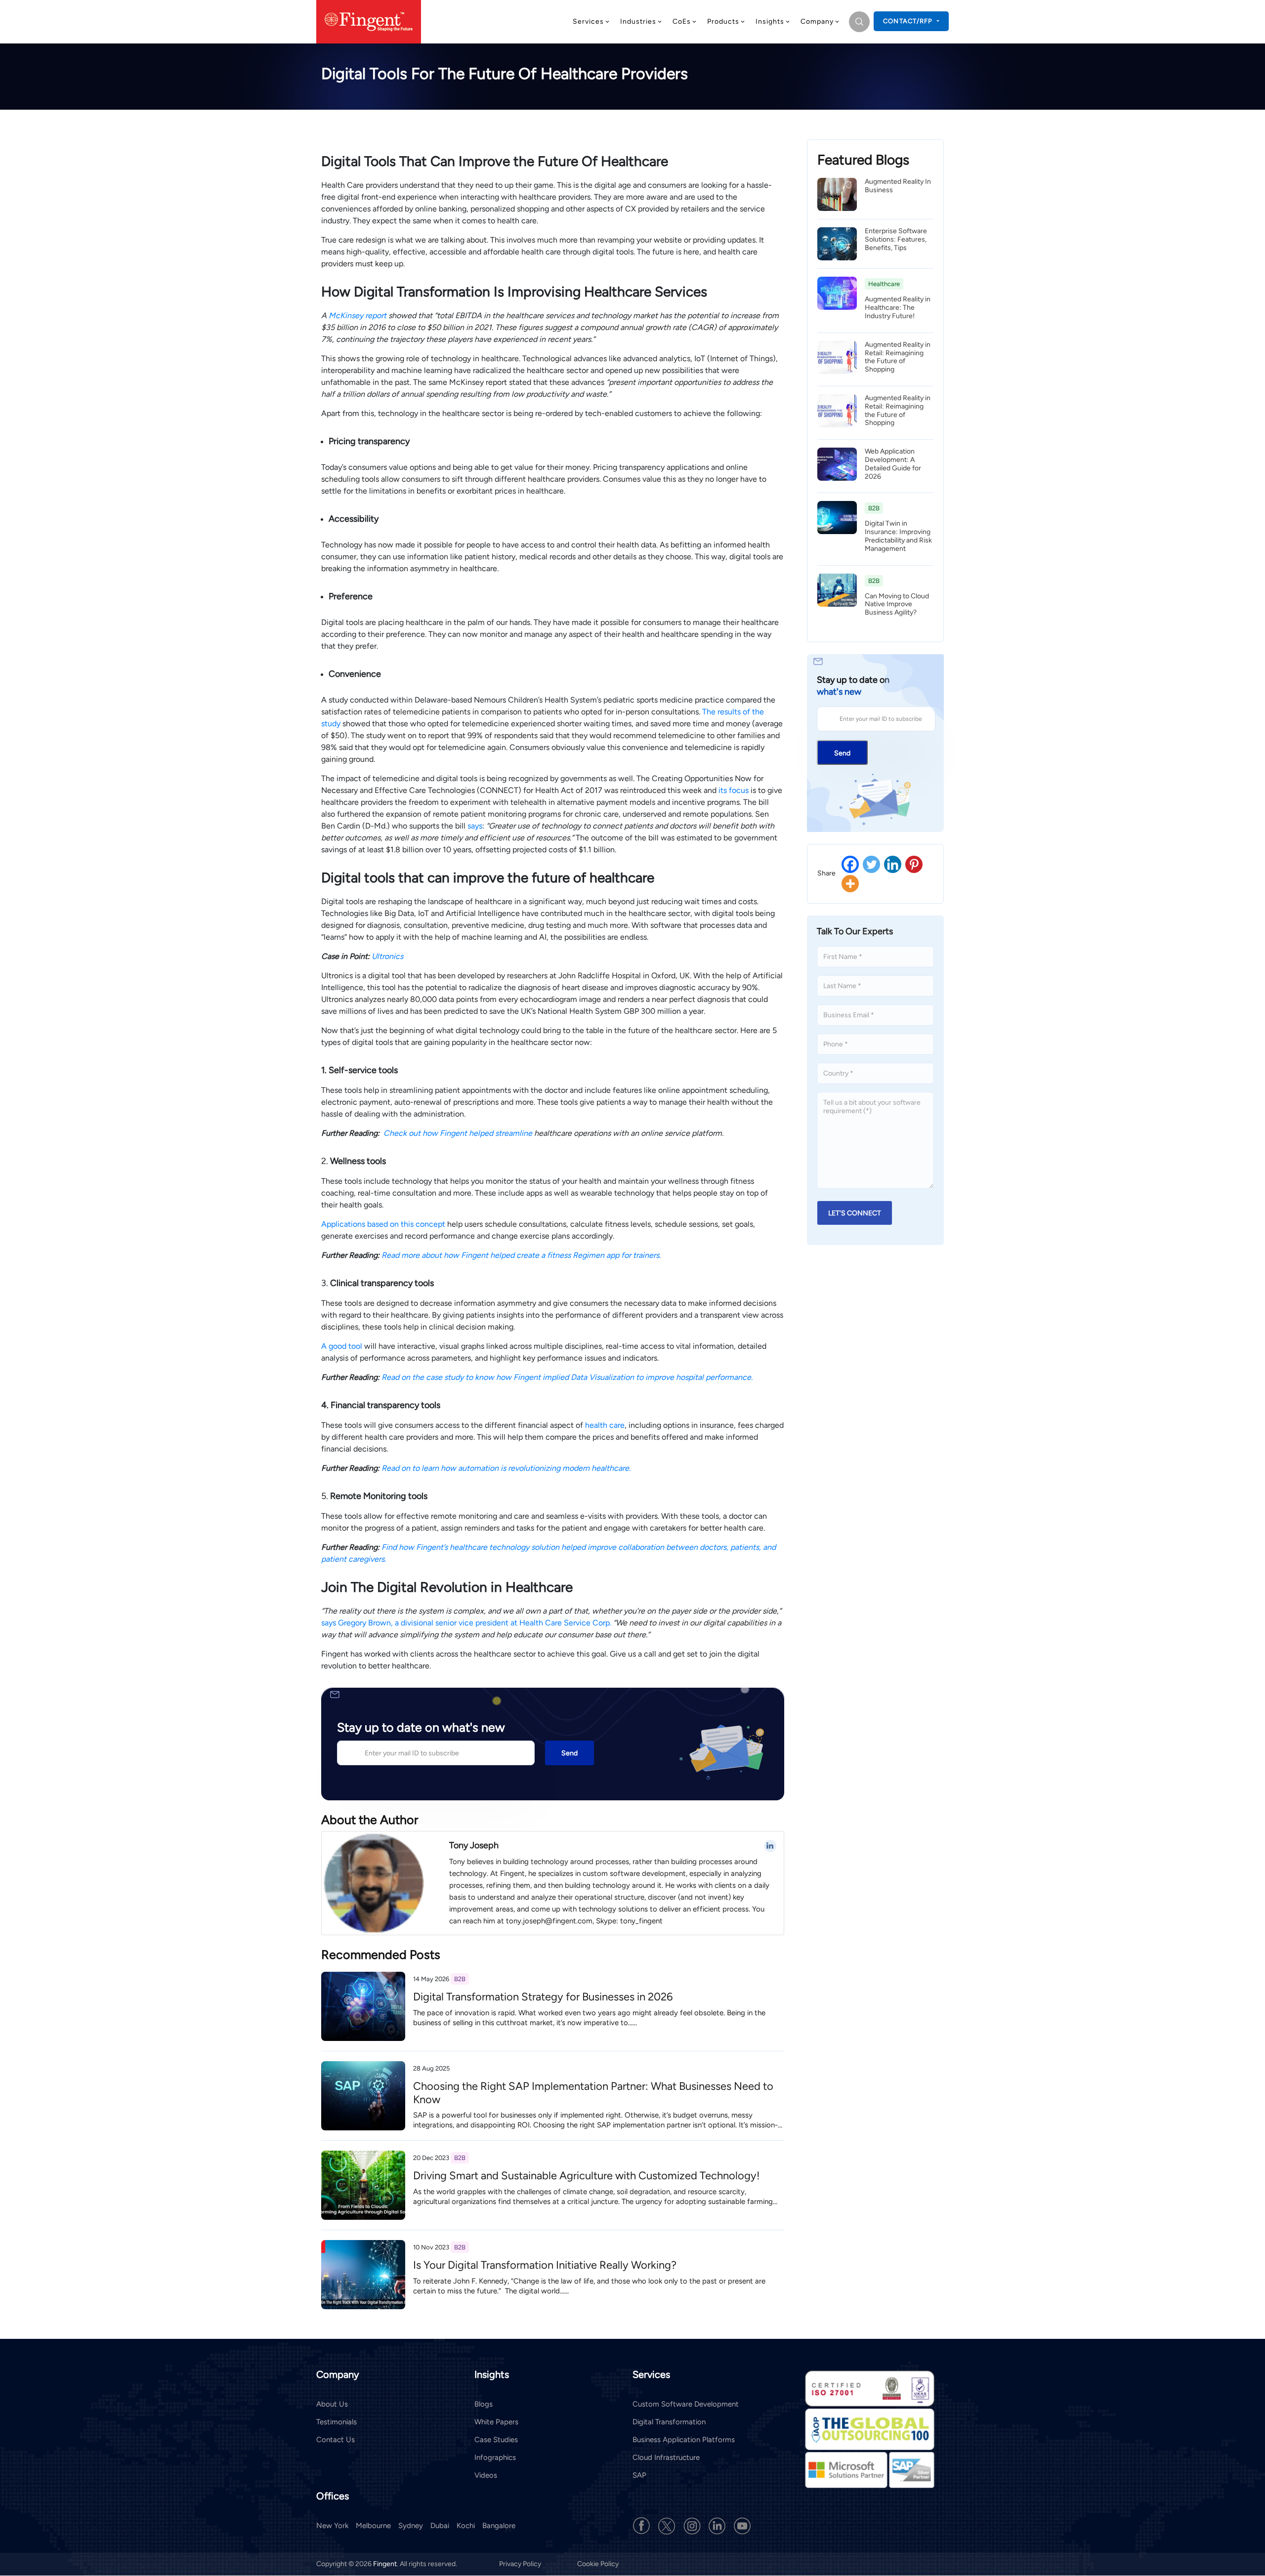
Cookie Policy (598, 2564)
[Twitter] (871, 864)
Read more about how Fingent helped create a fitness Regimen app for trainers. (521, 1255)
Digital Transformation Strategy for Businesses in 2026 (543, 1997)
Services (588, 21)
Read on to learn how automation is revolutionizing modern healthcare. (506, 1468)
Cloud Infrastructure (666, 2457)
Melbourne (373, 2526)
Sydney (411, 2526)
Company (817, 21)
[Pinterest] (914, 864)
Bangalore (499, 2526)
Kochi (466, 2526)
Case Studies (496, 2440)
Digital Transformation (669, 2422)
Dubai (440, 2526)
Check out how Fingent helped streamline (459, 1133)
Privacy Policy (521, 2564)
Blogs (484, 2404)
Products (723, 21)
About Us (332, 2404)
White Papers (496, 2422)
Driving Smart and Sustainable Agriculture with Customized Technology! (587, 2176)
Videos (486, 2475)
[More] (850, 884)
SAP (639, 2475)
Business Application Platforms (684, 2440)
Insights (770, 21)
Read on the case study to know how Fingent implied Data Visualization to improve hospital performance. (567, 1377)
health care (605, 1425)
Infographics (495, 2457)
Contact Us (336, 2440)
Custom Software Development (686, 2404)
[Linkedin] (893, 864)
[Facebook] (850, 864)
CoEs (682, 21)
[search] (859, 22)
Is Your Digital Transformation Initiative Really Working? (545, 2265)
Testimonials (337, 2422)
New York (332, 2526)
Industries (638, 21)
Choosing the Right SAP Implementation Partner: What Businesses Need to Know (593, 2093)
